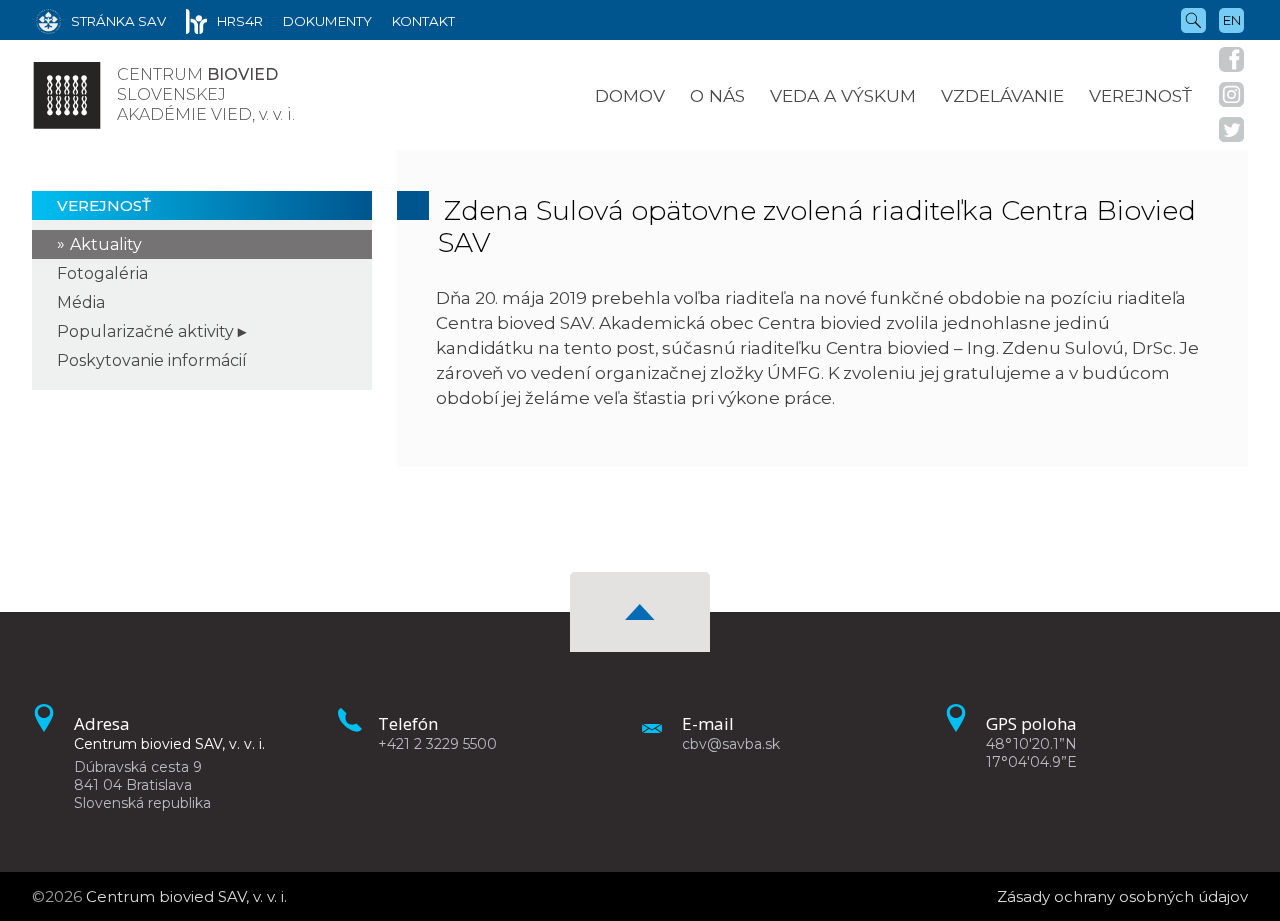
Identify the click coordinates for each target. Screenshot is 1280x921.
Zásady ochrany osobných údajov (1122, 896)
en (1232, 20)
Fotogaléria (102, 273)
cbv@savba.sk (731, 744)
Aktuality (106, 244)
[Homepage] (67, 95)
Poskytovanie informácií (152, 360)
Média (81, 302)
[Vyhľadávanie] (1193, 19)
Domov (630, 95)
